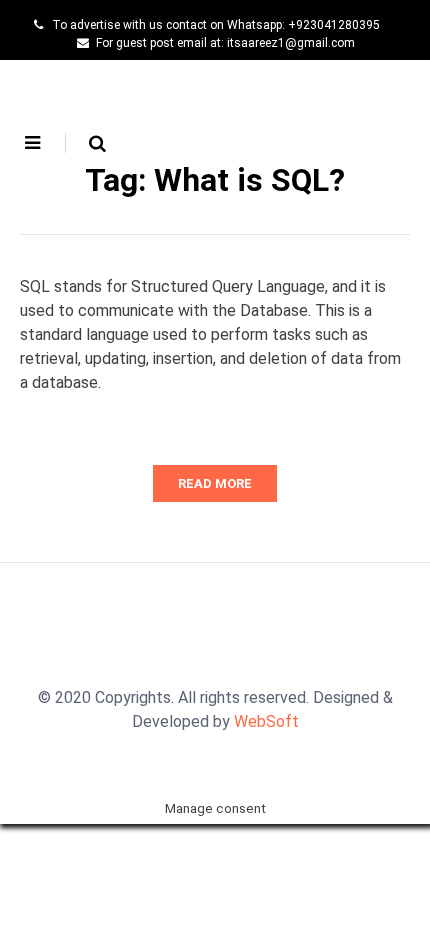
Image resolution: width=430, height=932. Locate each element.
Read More (215, 483)
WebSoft (266, 721)
